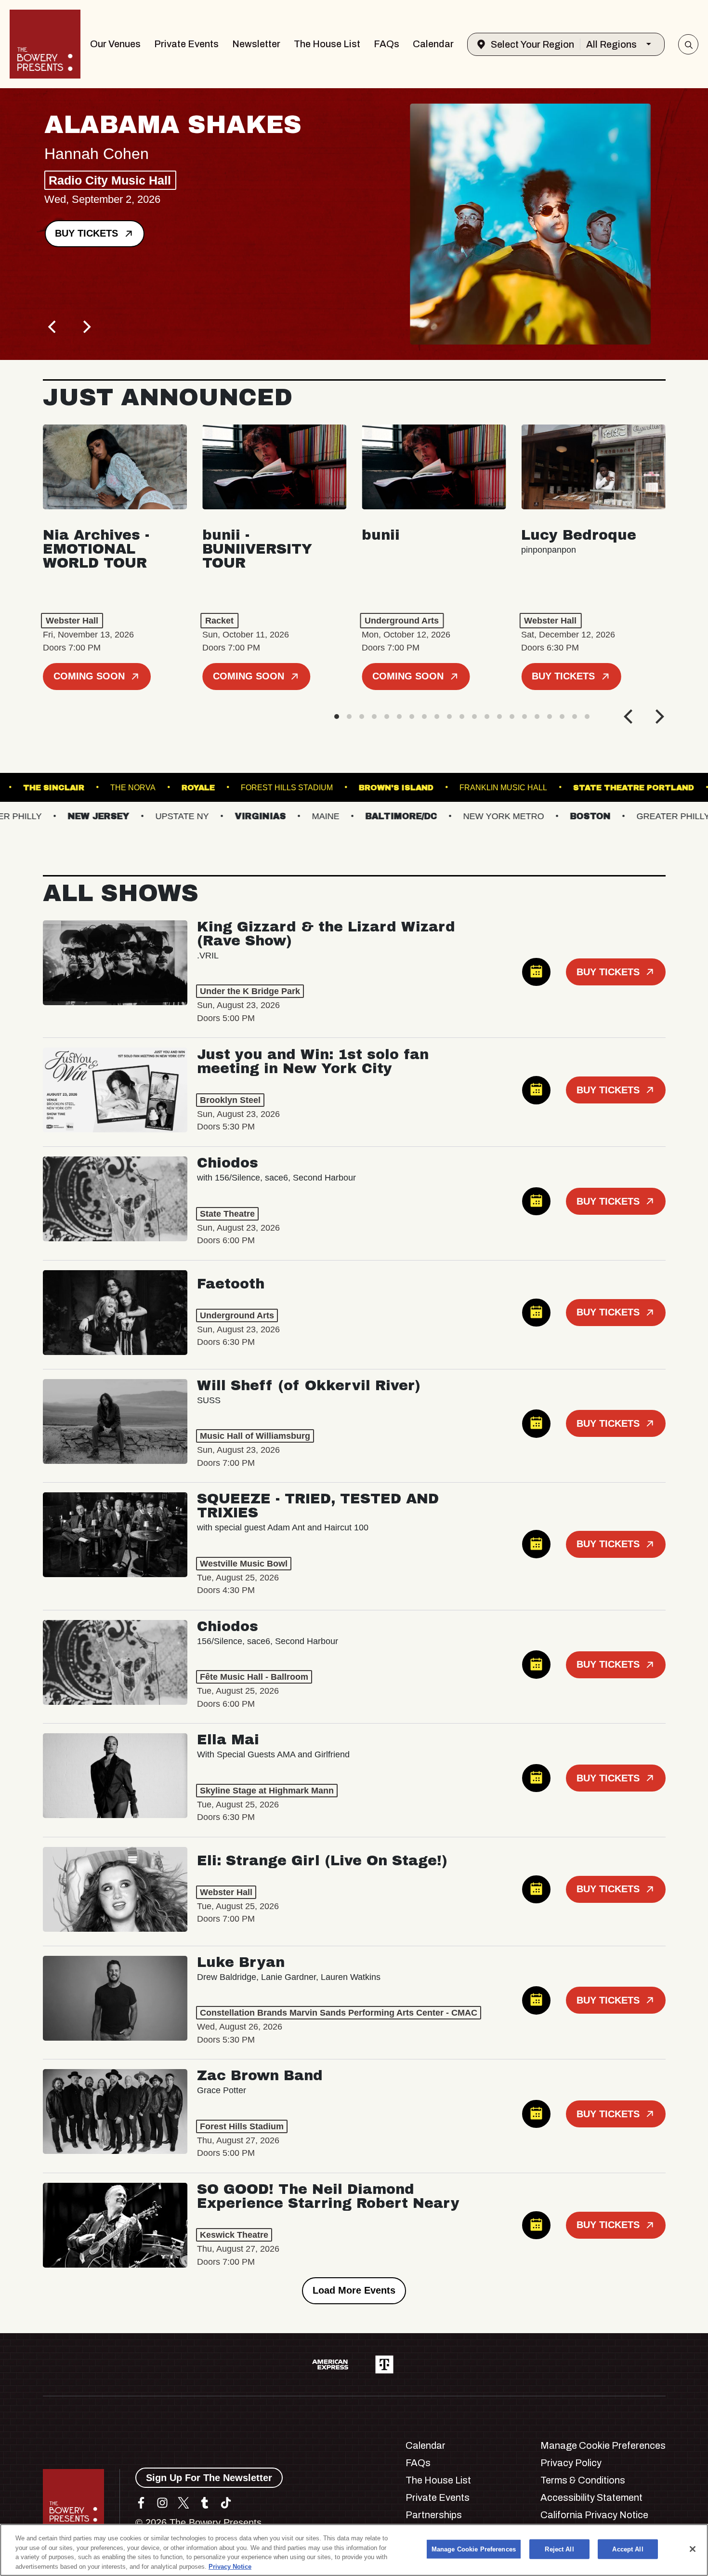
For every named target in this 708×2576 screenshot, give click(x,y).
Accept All (628, 2549)
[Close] (693, 2549)
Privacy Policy (571, 2463)
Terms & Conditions (583, 2480)
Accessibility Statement (591, 2497)
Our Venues (115, 44)
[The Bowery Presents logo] (45, 44)
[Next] (86, 327)
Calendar (433, 44)
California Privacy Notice (594, 2515)
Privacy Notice (230, 2566)
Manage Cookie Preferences (474, 2549)
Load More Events (354, 2290)
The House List (327, 44)
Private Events (186, 44)
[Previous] (53, 327)
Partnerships (434, 2515)
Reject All (559, 2549)
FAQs (387, 44)
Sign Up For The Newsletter (209, 2478)
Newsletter (256, 44)
